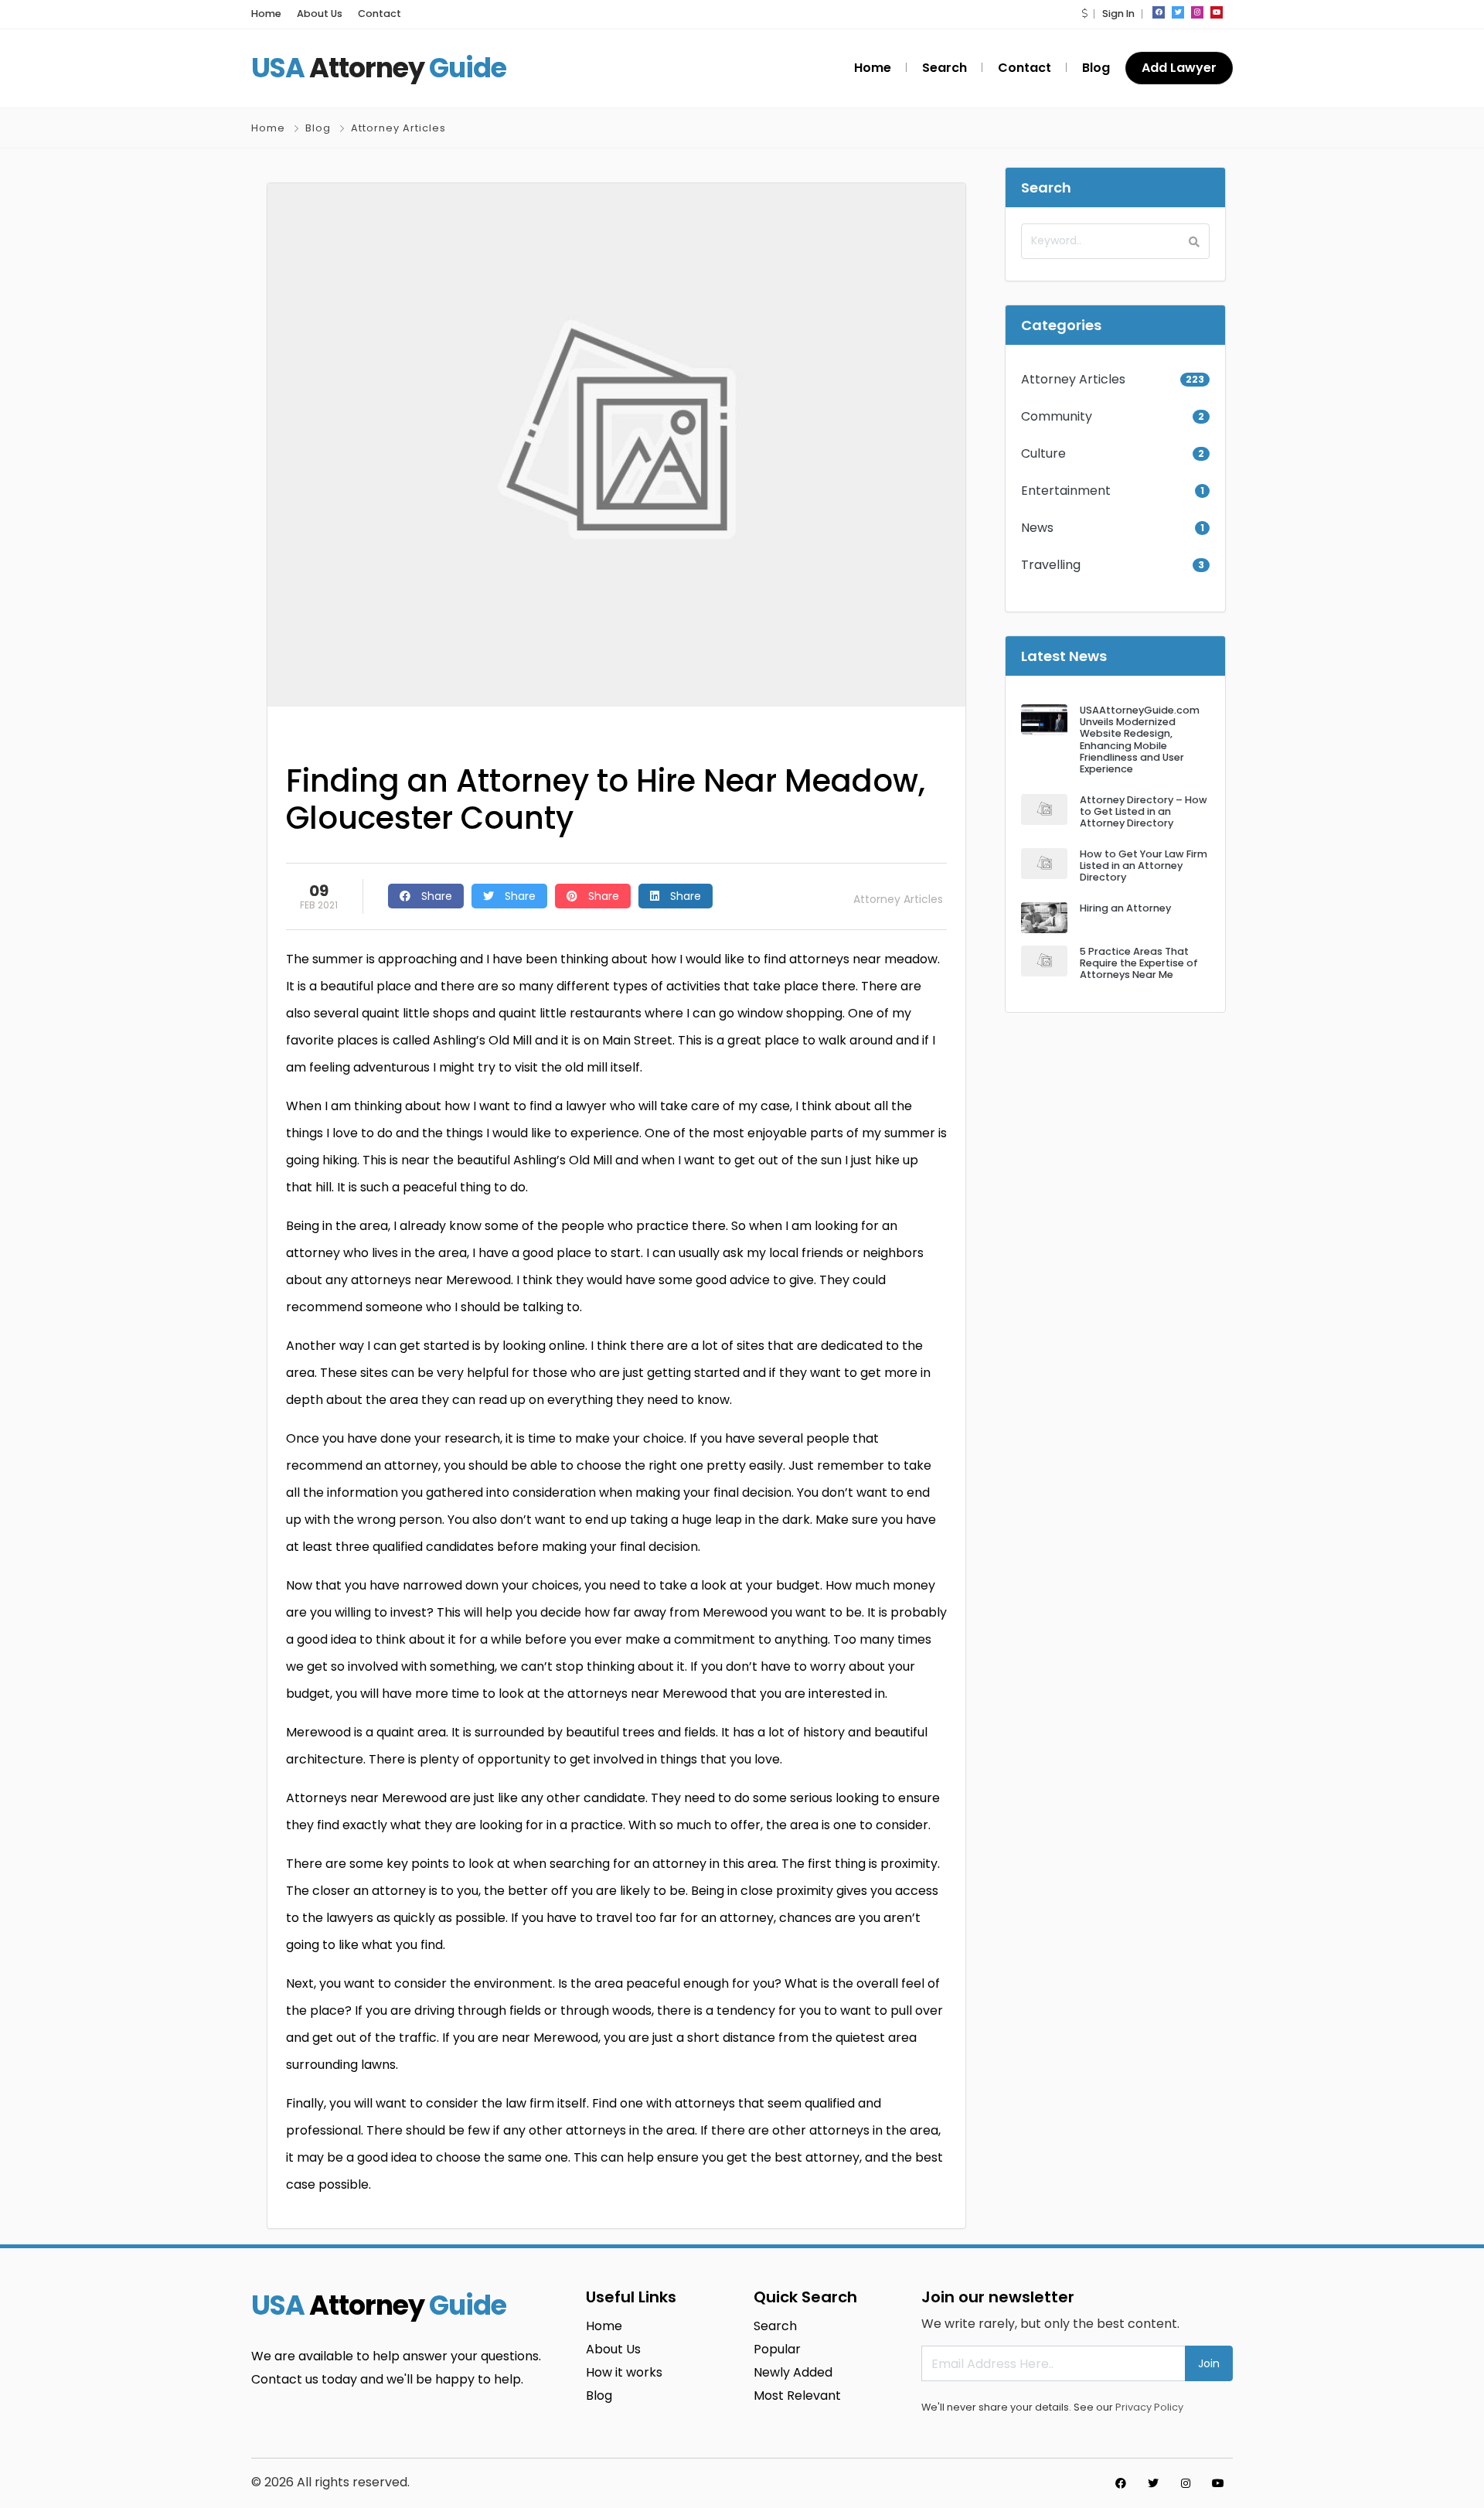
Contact (380, 14)
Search (945, 68)
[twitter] (1178, 12)
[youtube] (1217, 12)
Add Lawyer (1179, 68)
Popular (777, 2349)
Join (1209, 2363)
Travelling (1051, 565)
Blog (1096, 68)
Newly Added (793, 2372)
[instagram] (1197, 12)
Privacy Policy (1149, 2407)
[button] (1084, 14)
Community (1057, 416)
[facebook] (1159, 12)
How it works (624, 2372)
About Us (320, 14)
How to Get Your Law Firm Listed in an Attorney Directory (1144, 866)
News (1037, 528)
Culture (1043, 453)
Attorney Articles (398, 128)
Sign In (1118, 14)
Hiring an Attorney (1125, 908)
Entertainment (1066, 491)
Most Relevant (797, 2396)
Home (266, 14)
